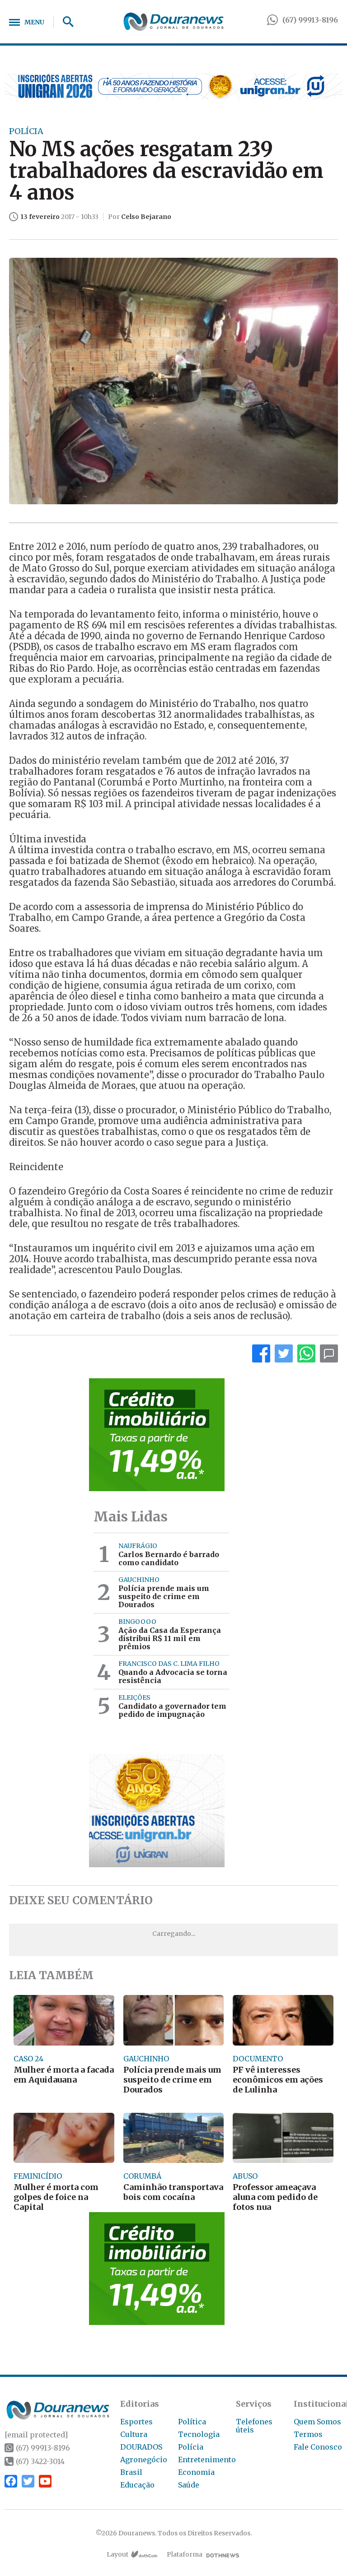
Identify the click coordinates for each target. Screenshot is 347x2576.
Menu (34, 22)
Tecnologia (199, 2434)
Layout (117, 2554)
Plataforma (185, 2554)
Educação (137, 2485)
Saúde (189, 2485)
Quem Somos (317, 2422)
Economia (196, 2472)
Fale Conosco (318, 2447)
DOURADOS (141, 2447)
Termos (308, 2434)
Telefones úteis (254, 2426)
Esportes (136, 2422)
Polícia (191, 2447)
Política (192, 2422)
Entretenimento (207, 2460)
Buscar (65, 22)
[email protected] (36, 2435)
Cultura (134, 2434)
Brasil (131, 2472)
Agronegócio (144, 2460)
